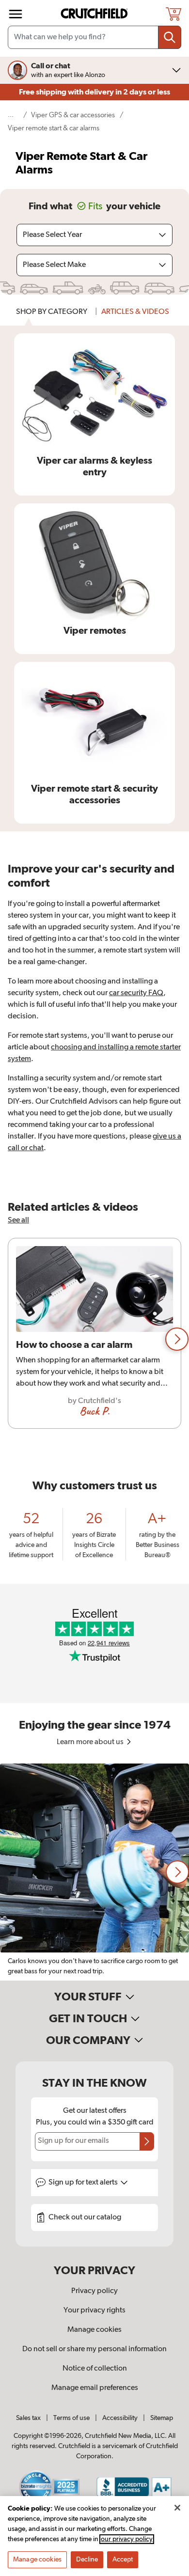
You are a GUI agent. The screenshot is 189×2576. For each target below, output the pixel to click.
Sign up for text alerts (84, 2183)
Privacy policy (94, 2291)
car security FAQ (136, 993)
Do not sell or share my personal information (94, 2349)
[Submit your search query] (170, 37)
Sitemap (162, 2418)
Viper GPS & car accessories (73, 115)
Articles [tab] (135, 312)
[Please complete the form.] (147, 2141)
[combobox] (94, 37)
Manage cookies (94, 2330)
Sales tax (28, 2418)
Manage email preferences (95, 2388)
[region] (94, 1339)
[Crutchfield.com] (95, 14)
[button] (177, 1339)
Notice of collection (95, 2369)
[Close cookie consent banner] (177, 2508)
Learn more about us (91, 1742)
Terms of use (71, 2418)
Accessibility (120, 2418)
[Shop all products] (16, 14)
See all (18, 1220)
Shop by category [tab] (52, 312)
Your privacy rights (94, 2311)
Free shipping (94, 92)
